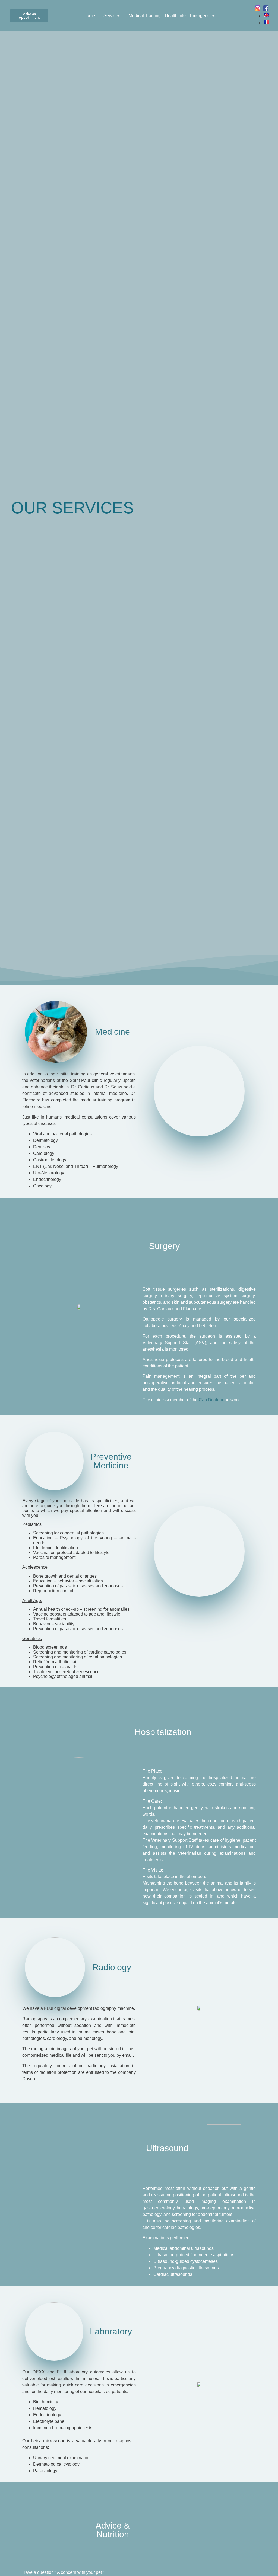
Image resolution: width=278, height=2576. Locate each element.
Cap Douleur (212, 1400)
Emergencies (203, 16)
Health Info (175, 16)
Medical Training (145, 16)
